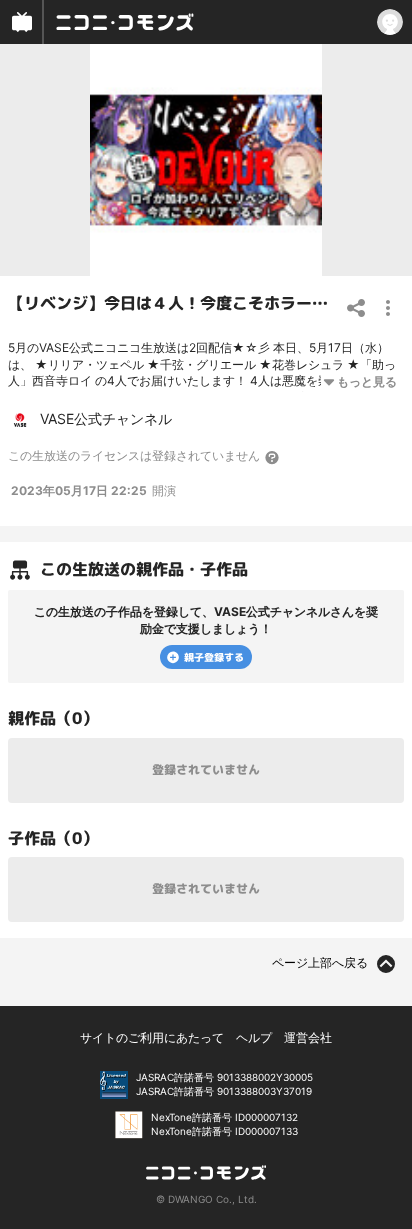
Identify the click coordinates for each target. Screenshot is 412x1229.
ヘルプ (254, 1037)
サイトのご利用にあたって (152, 1037)
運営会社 (308, 1037)
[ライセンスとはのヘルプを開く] (273, 457)
